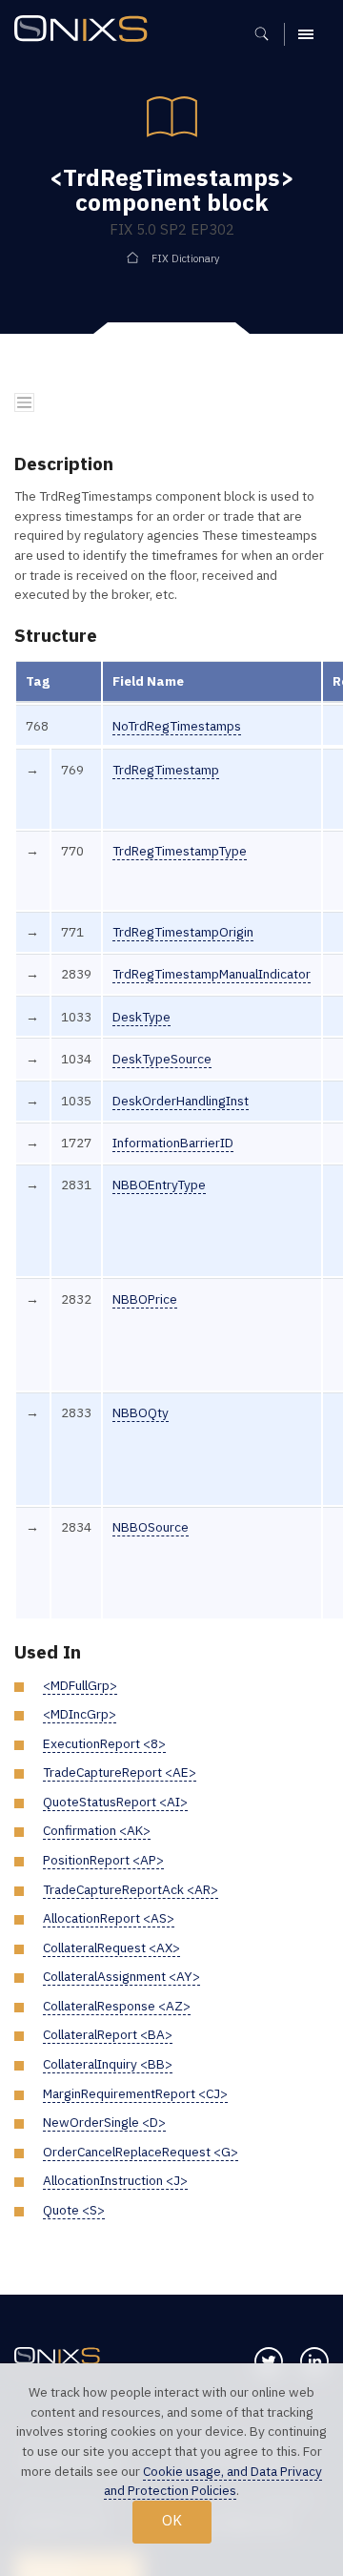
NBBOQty (141, 1412)
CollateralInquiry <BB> (108, 2064)
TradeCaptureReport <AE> (120, 1772)
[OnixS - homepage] (86, 31)
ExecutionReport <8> (104, 1743)
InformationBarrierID (173, 1143)
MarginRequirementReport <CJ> (135, 2093)
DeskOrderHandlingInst (181, 1101)
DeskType (141, 1017)
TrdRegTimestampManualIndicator (212, 974)
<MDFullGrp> (80, 1685)
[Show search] (268, 34)
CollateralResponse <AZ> (117, 2006)
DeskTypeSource (162, 1059)
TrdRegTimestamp (166, 770)
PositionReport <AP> (103, 1860)
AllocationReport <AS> (109, 1918)
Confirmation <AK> (97, 1830)
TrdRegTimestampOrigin (183, 932)
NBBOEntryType (159, 1185)
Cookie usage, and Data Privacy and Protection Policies (213, 2481)
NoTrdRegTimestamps (177, 726)
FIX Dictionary (185, 258)
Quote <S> (74, 2210)
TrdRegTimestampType (180, 851)
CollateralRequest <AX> (111, 1947)
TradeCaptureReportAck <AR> (131, 1889)
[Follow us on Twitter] (269, 2361)
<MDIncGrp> (80, 1714)
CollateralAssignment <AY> (121, 1976)
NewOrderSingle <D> (104, 2122)
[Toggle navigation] (24, 403)
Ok (172, 2520)
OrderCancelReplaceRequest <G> (141, 2152)
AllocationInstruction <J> (115, 2180)
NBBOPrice (145, 1299)
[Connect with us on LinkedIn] (314, 2361)
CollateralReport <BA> (108, 2034)
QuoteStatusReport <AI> (115, 1802)
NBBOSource (151, 1527)
